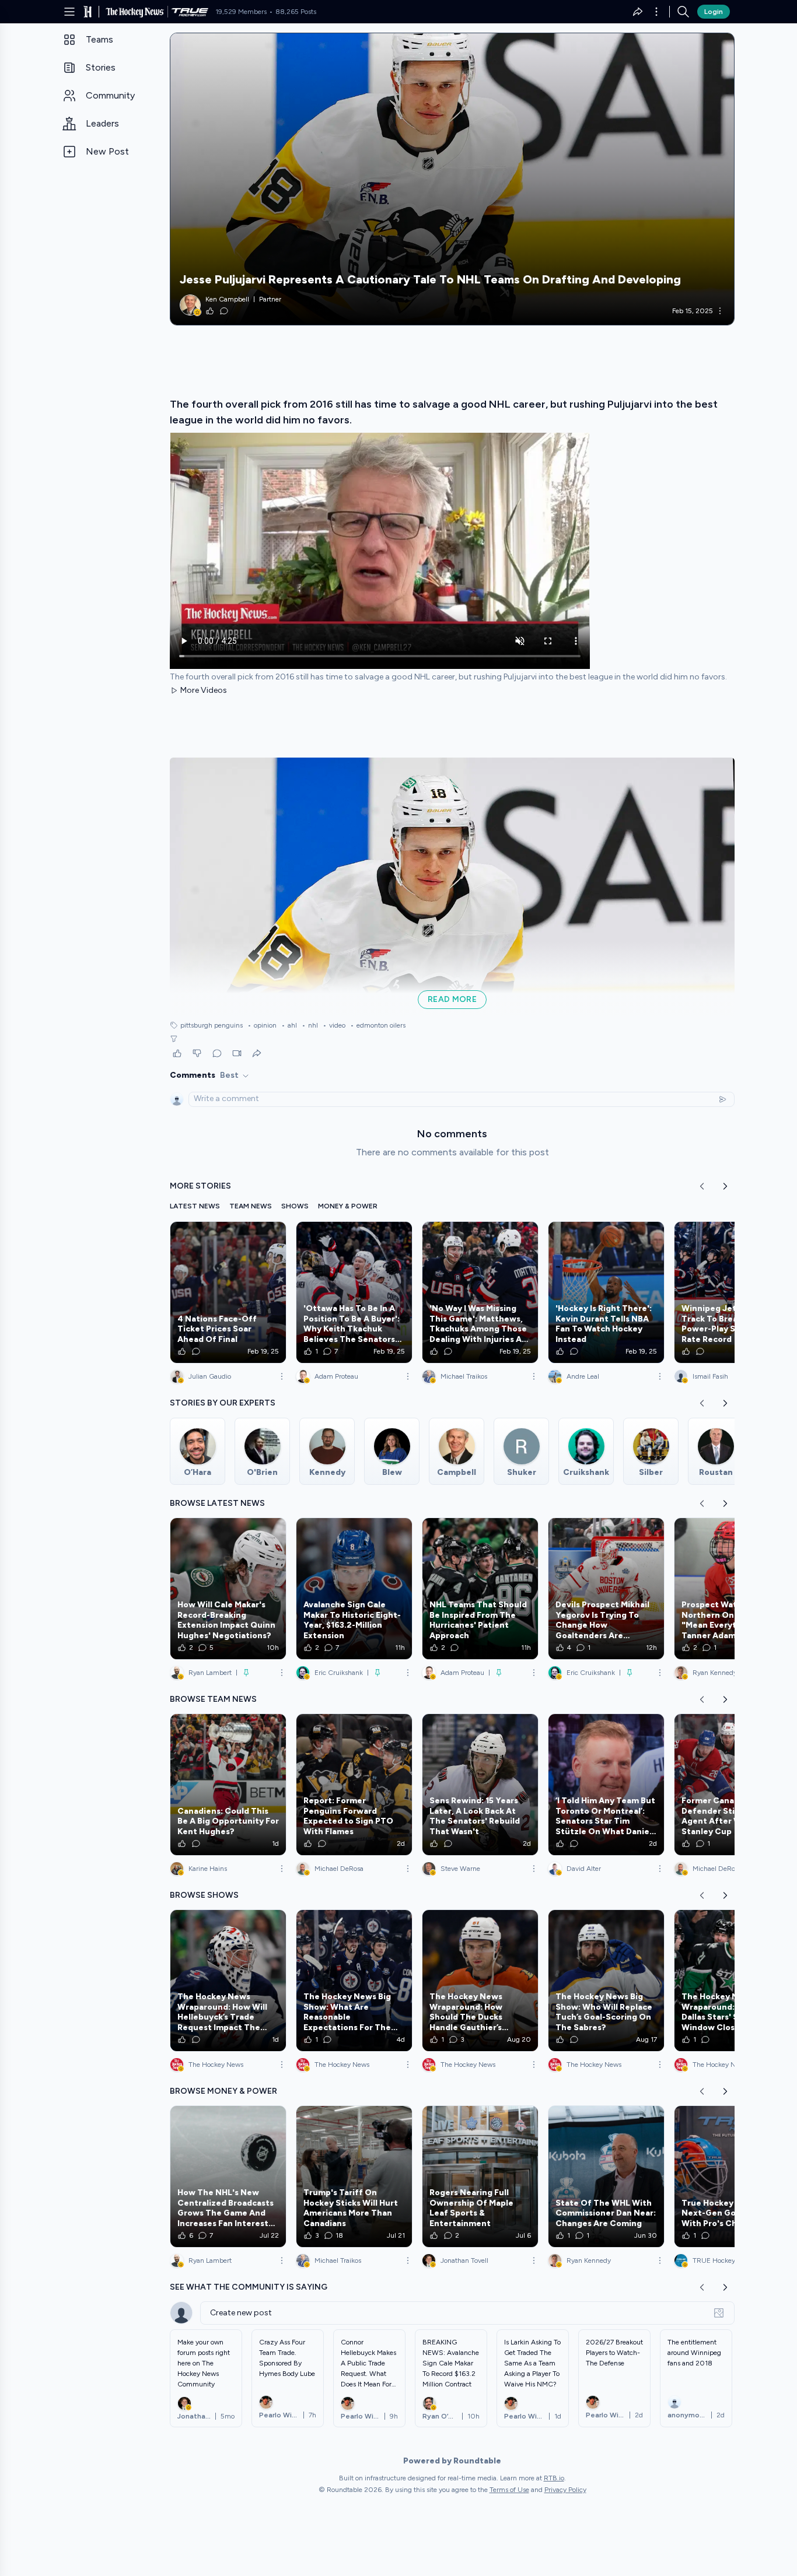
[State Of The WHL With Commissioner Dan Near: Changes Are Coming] (606, 2177)
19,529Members (241, 12)
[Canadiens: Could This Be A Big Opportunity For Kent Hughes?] (228, 1785)
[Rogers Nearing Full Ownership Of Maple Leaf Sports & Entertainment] (480, 2177)
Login (714, 12)
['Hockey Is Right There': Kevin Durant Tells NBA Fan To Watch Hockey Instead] (606, 1292)
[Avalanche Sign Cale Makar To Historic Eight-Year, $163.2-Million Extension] (354, 1589)
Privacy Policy (565, 2490)
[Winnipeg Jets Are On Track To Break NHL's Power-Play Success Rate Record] (732, 1292)
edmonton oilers (378, 1025)
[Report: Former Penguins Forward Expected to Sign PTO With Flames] (354, 1785)
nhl (310, 1025)
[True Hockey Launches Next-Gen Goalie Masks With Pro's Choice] (732, 2177)
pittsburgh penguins (212, 1025)
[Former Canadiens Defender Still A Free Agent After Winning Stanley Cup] (732, 1785)
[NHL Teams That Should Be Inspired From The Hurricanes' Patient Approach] (480, 1589)
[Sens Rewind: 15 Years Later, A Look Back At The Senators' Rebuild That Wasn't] (480, 1785)
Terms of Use (509, 2490)
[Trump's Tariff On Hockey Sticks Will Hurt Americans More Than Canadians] (354, 2177)
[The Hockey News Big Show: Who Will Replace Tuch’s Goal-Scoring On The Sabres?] (606, 1981)
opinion (262, 1025)
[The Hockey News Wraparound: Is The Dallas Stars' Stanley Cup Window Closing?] (732, 1981)
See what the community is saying (249, 2287)
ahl (289, 1025)
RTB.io (554, 2478)
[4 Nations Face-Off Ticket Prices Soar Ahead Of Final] (228, 1292)
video (334, 1025)
